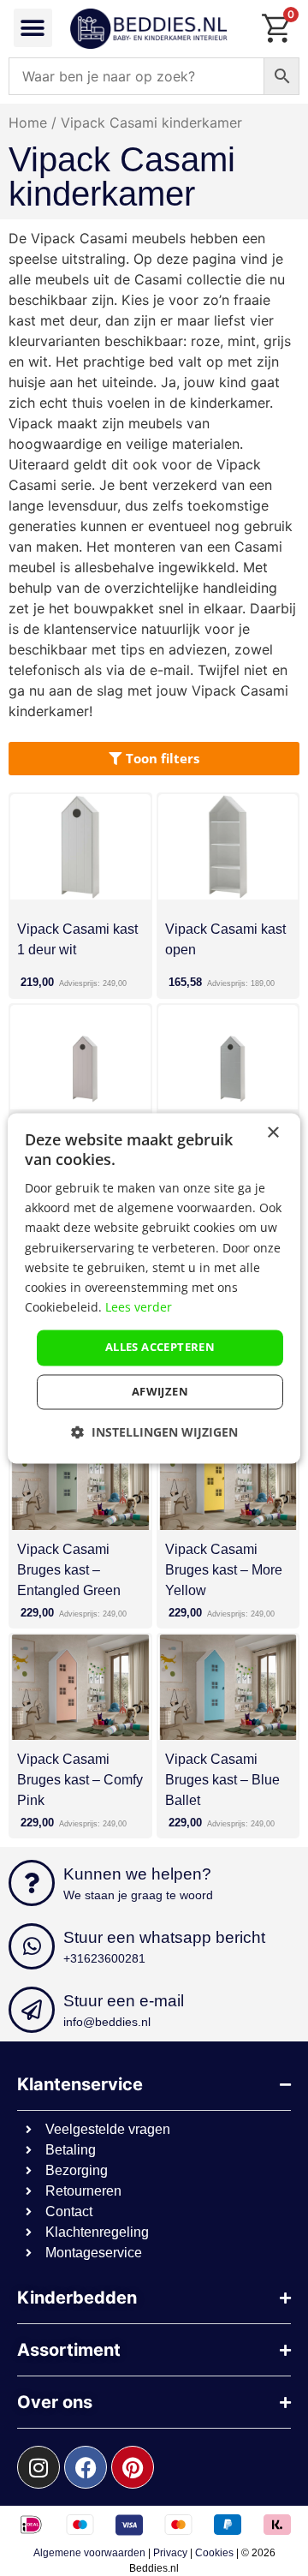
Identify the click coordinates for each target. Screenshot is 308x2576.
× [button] (272, 1133)
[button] (33, 28)
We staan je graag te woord (138, 1895)
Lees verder (139, 1307)
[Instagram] (38, 2467)
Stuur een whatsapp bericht (164, 1937)
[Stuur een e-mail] (32, 2010)
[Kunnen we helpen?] (32, 1883)
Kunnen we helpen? (137, 1874)
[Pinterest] (133, 2467)
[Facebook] (86, 2467)
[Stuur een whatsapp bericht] (32, 1946)
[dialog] (154, 1288)
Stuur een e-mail (124, 2001)
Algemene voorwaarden (89, 2553)
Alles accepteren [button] (160, 1347)
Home (28, 123)
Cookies (214, 2553)
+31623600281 (104, 1958)
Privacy (170, 2553)
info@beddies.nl (107, 2022)
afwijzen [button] (160, 1391)
